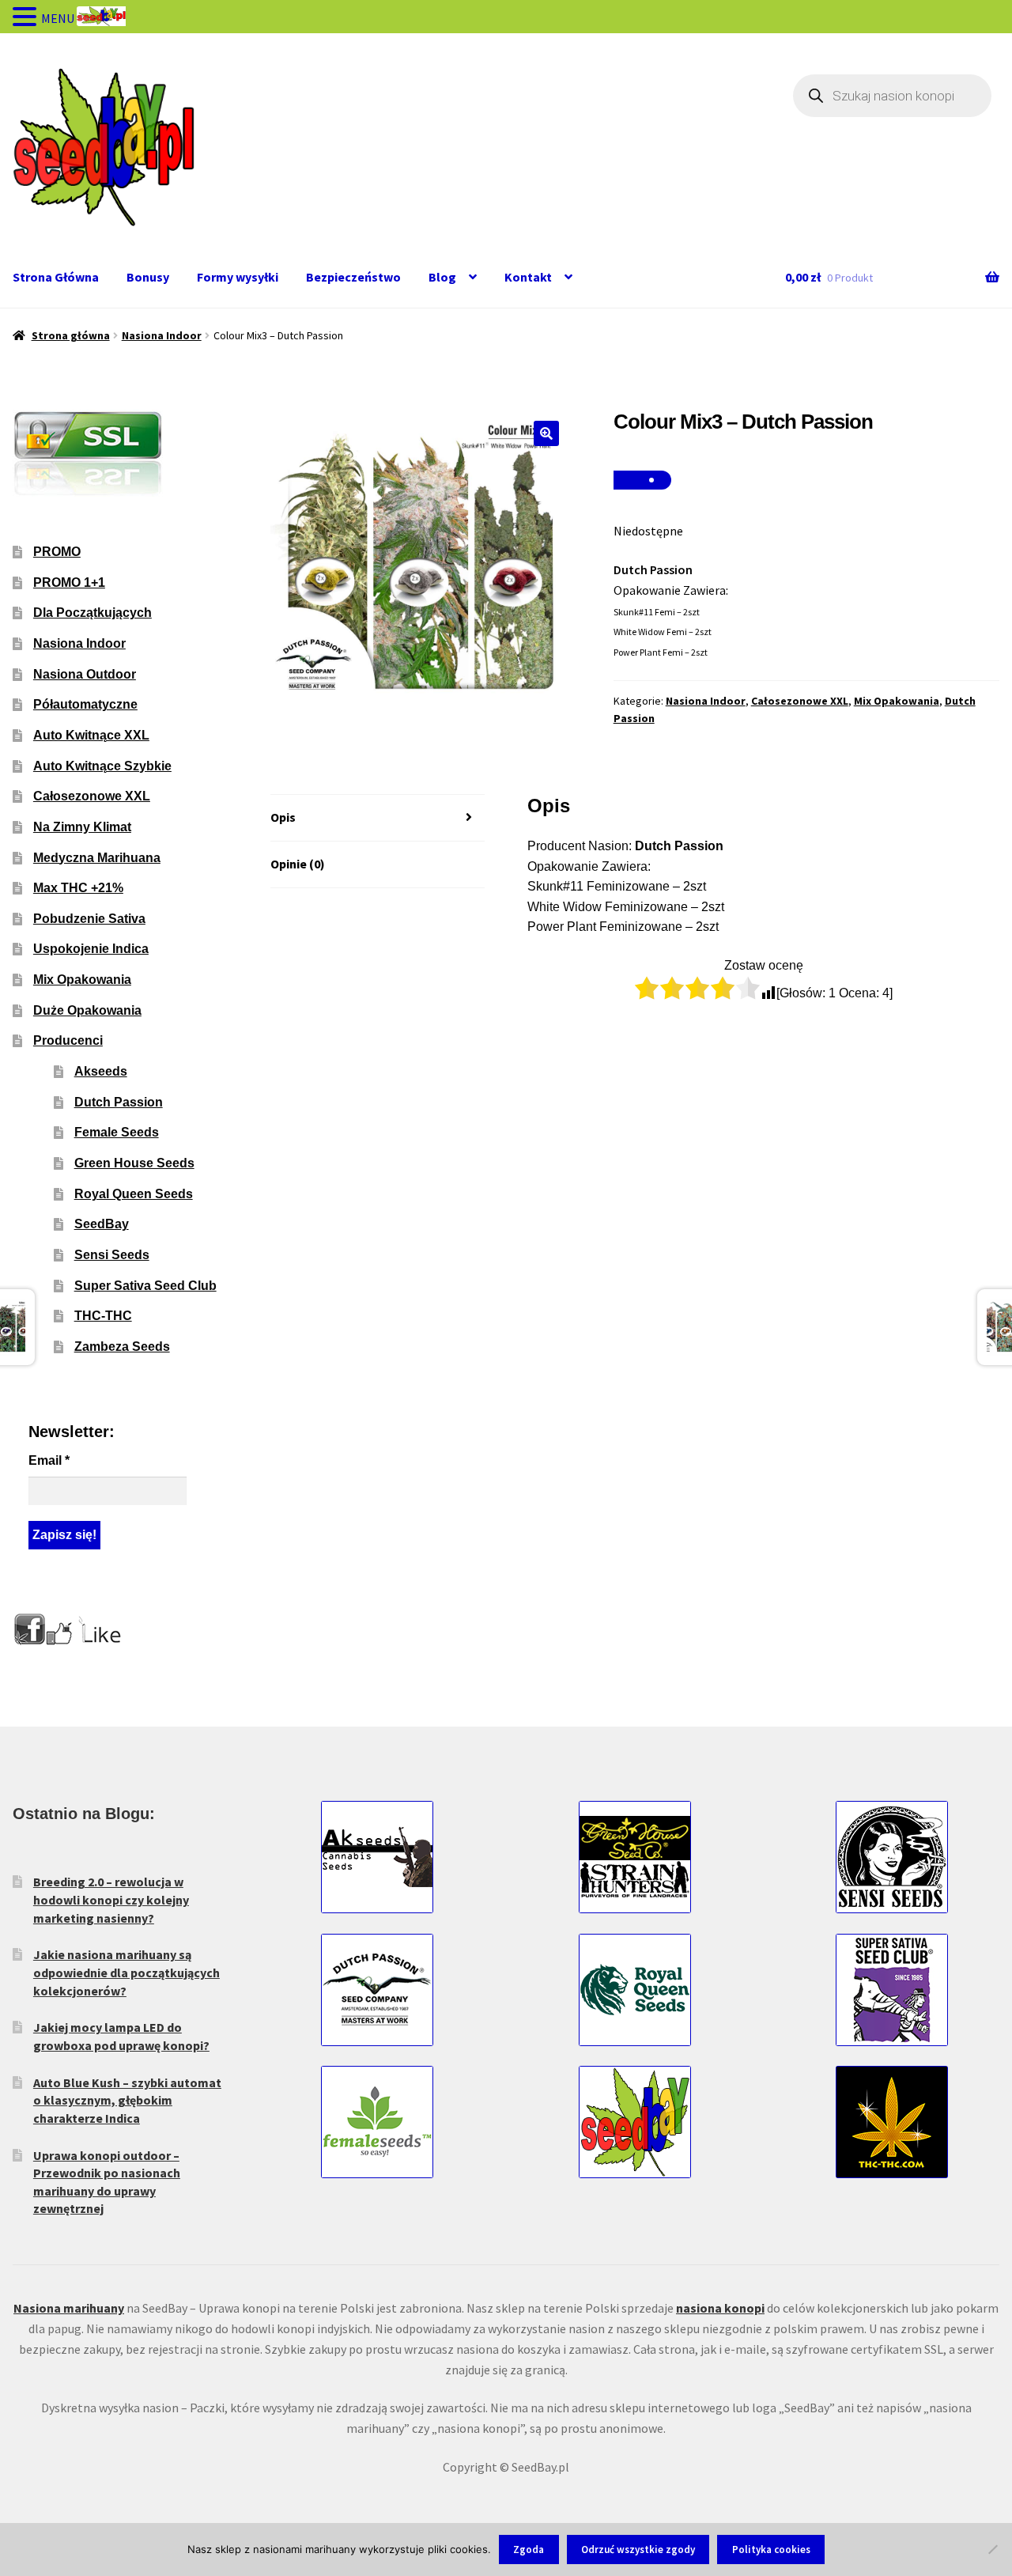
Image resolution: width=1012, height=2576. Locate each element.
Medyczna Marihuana (97, 858)
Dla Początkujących (93, 613)
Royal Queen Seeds (134, 1194)
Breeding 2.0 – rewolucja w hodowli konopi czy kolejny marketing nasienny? (111, 1899)
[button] (546, 433)
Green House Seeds (134, 1163)
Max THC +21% (78, 888)
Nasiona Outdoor (85, 674)
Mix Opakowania (897, 701)
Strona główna (71, 335)
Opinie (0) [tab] (298, 864)
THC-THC (103, 1316)
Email (49, 1460)
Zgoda (529, 2550)
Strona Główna (56, 277)
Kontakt (528, 277)
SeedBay (102, 1224)
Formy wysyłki (238, 277)
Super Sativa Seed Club (145, 1286)
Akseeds (101, 1071)
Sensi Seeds (112, 1255)
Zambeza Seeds (122, 1347)
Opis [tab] (283, 817)
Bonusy (148, 277)
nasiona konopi (720, 2308)
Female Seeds (117, 1132)
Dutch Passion (119, 1102)
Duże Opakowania (87, 1010)
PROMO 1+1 (69, 583)
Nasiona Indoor (162, 335)
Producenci (68, 1040)
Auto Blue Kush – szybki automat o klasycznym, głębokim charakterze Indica (127, 2100)
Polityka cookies (771, 2550)
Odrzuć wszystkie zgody (638, 2550)
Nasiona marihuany (69, 2308)
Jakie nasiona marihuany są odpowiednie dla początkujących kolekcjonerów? (126, 1972)
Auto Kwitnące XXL (91, 735)
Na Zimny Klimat (82, 827)
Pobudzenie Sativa (89, 919)
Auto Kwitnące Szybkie (102, 766)
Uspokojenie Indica (91, 949)
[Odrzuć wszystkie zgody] (992, 2549)
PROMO (57, 552)
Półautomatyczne (85, 704)
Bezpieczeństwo (353, 277)
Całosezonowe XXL (800, 701)
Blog (442, 277)
